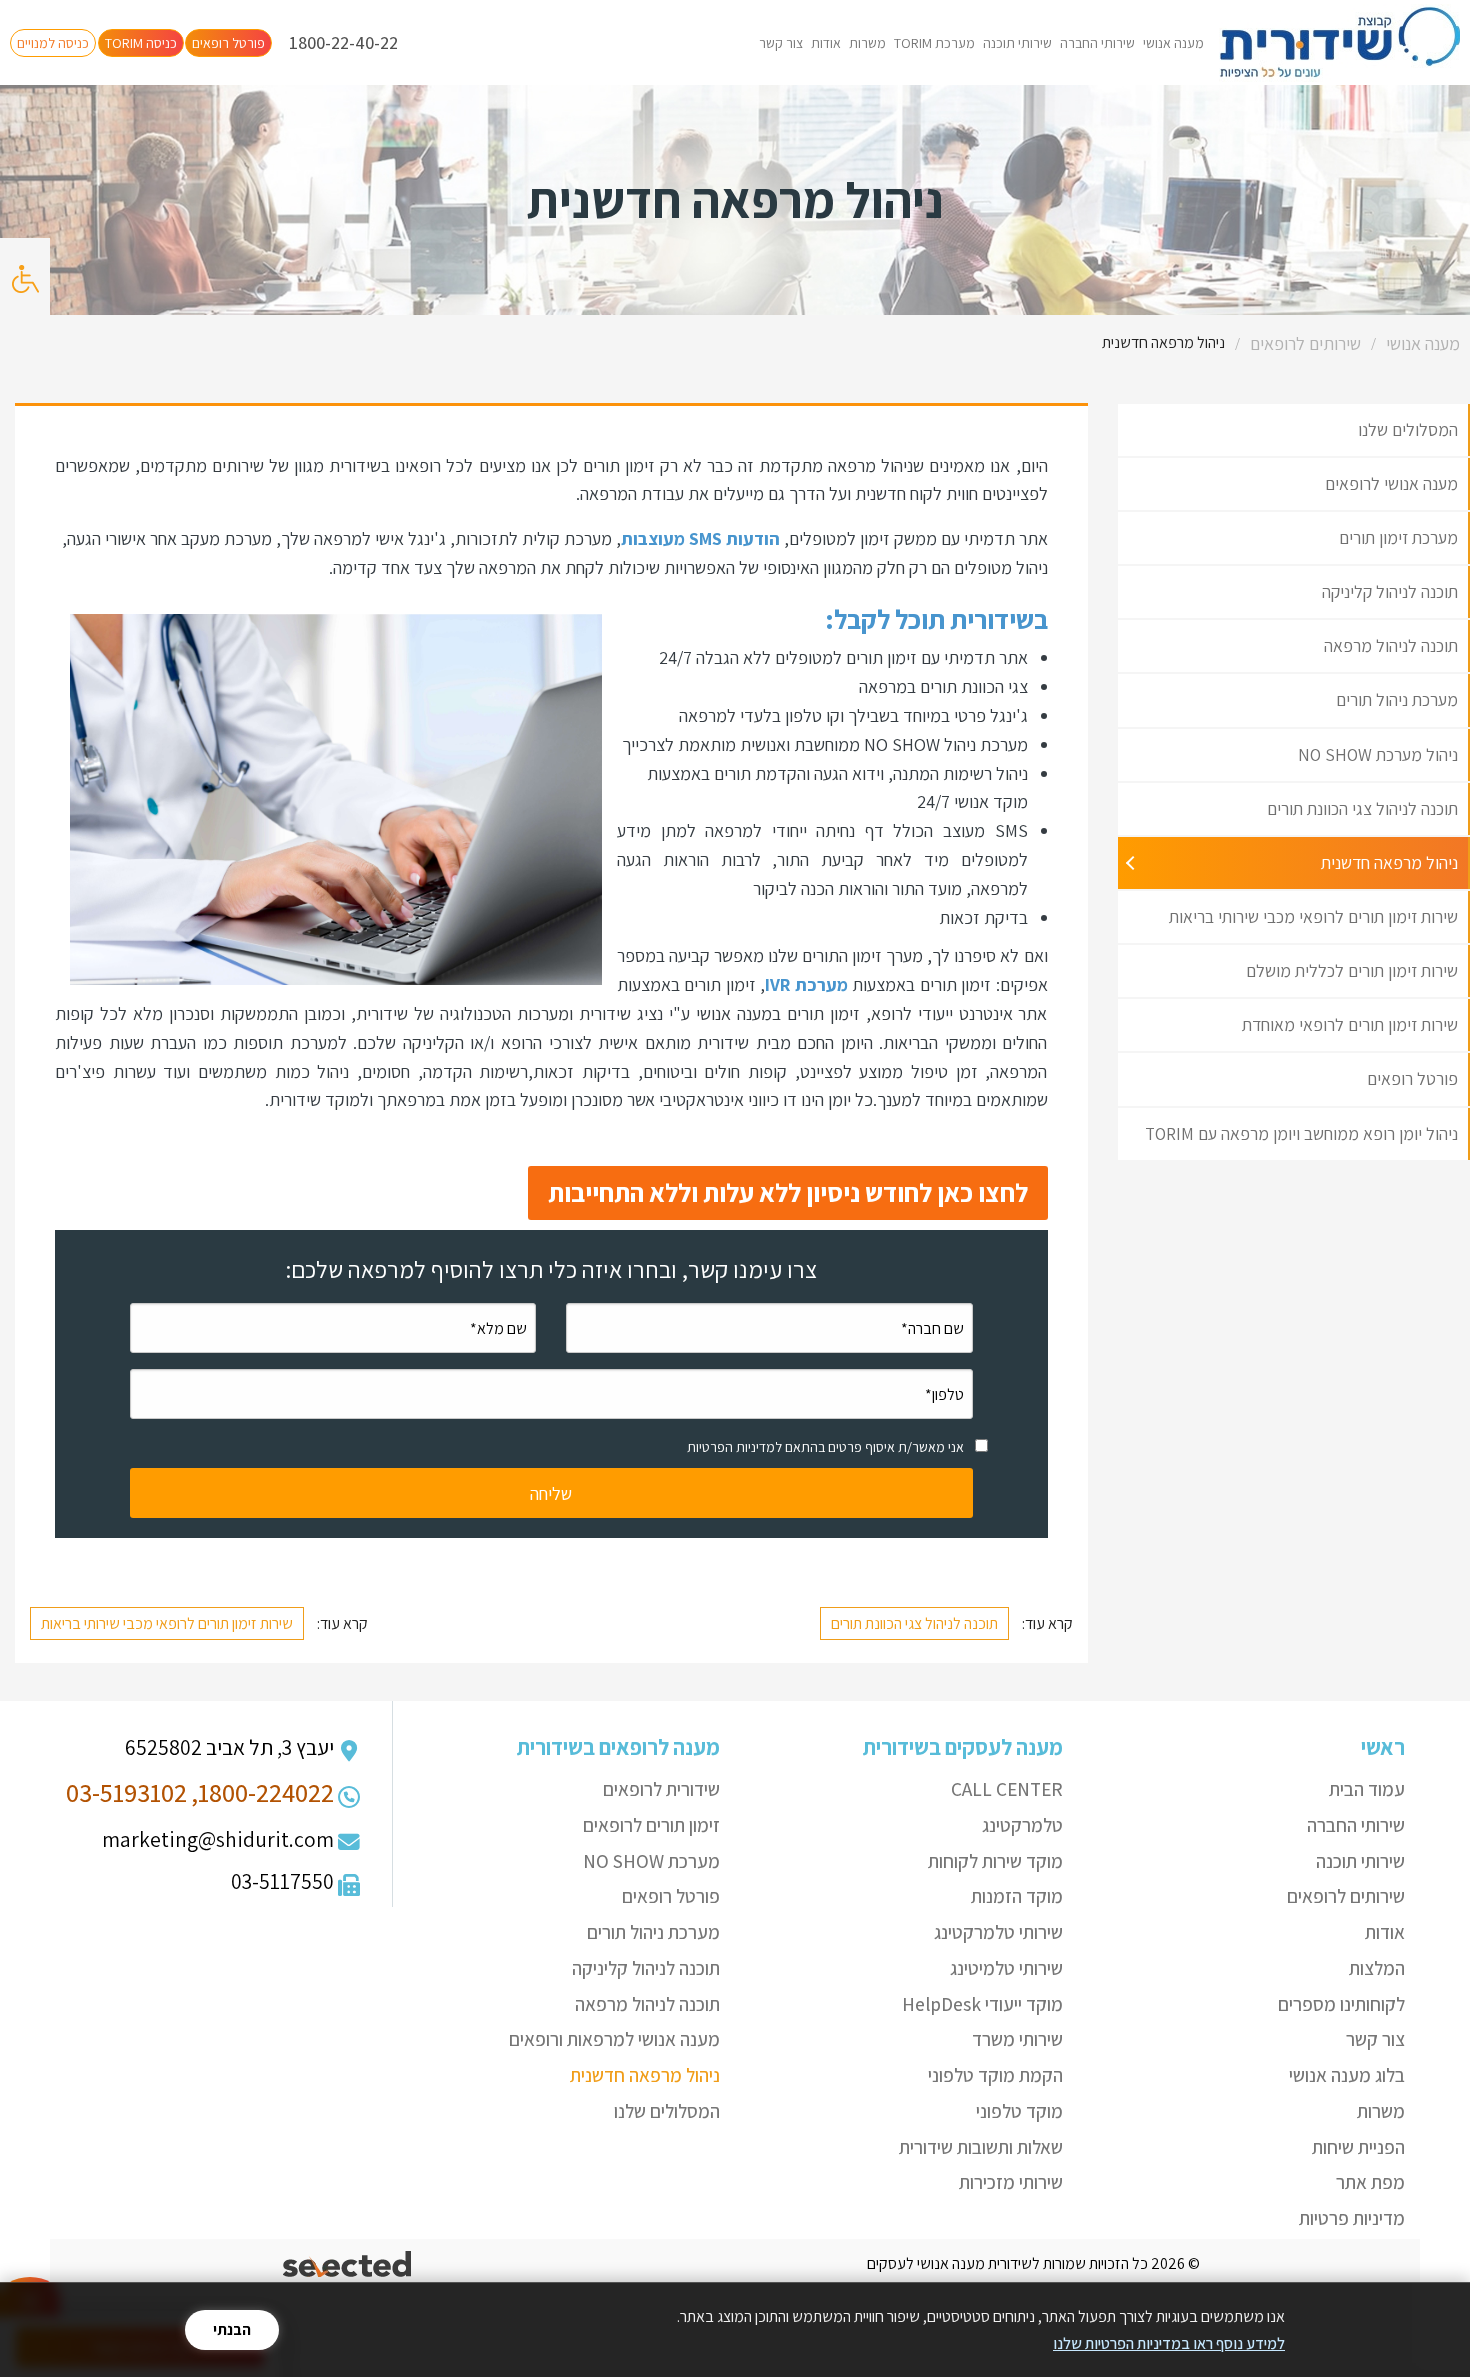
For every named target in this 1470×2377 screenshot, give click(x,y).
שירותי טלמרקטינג (998, 1932)
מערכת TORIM (934, 43)
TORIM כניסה (141, 43)
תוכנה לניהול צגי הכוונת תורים (914, 1623)
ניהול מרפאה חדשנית (645, 2075)
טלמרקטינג (1022, 1825)
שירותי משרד (1017, 2039)
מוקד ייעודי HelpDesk (982, 2004)
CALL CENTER (1007, 1789)
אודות (826, 43)
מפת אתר (1370, 2182)
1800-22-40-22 (343, 42)
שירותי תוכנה (1017, 43)
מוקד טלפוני (1019, 2111)
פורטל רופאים (228, 43)
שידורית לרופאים (661, 1789)
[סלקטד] (348, 2264)
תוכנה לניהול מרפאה (647, 2004)
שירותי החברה (1097, 43)
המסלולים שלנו (667, 2111)
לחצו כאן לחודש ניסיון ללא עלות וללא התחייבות (788, 1192)
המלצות (1377, 1968)
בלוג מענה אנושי (1347, 2075)
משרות (867, 43)
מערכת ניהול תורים (653, 1932)
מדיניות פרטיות (1352, 2218)
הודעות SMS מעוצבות (700, 538)
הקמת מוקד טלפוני (995, 2075)
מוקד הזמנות (1017, 1896)
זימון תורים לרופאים (651, 1825)
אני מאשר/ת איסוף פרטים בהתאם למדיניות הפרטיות (825, 1447)
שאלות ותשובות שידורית (981, 2147)
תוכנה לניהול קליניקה (646, 1968)
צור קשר (781, 43)
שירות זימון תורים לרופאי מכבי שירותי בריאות (167, 1623)
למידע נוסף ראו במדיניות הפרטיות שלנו (1169, 2343)
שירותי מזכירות (1011, 2182)
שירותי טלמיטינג (1006, 1968)
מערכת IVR (806, 984)
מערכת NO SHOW (651, 1861)
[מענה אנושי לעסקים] (1339, 42)
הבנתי (232, 2329)
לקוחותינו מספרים (1341, 2004)
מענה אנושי (1173, 43)
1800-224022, (262, 1792)
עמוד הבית (1367, 1789)
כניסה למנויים (53, 43)
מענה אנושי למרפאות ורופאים (614, 2039)
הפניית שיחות (1358, 2147)
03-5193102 (126, 1792)
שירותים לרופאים (1346, 1896)
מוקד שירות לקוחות (995, 1861)
